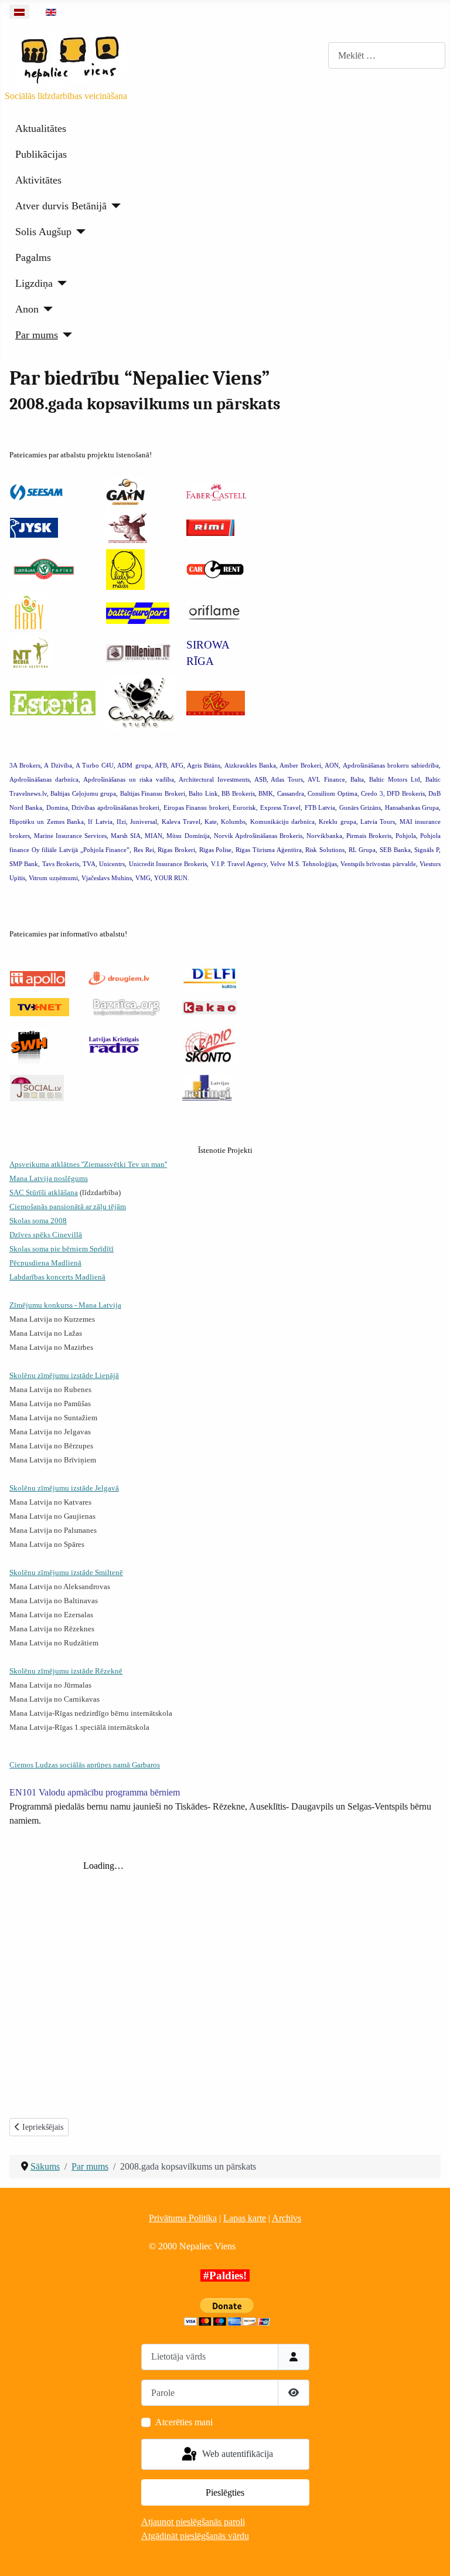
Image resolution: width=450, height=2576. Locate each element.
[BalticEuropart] (138, 612)
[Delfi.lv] (210, 977)
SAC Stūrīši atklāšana (44, 1192)
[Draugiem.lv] (117, 977)
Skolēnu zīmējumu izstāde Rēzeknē (66, 1671)
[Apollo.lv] (37, 978)
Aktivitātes (38, 180)
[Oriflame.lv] (214, 612)
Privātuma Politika (183, 2218)
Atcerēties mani (184, 2422)
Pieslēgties (225, 2492)
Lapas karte (245, 2218)
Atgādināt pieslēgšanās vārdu (195, 2536)
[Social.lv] (37, 1087)
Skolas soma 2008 (38, 1221)
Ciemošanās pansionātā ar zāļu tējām (68, 1206)
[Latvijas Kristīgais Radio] (114, 1045)
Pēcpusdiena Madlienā (45, 1263)
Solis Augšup (43, 232)
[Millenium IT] (138, 652)
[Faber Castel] (216, 491)
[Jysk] (34, 527)
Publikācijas (41, 154)
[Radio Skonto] (210, 1045)
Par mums (37, 335)
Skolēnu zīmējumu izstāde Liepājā (64, 1375)
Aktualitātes (41, 128)
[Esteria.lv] (53, 702)
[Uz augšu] (429, 2554)
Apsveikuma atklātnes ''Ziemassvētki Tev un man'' (88, 1164)
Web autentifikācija (236, 2453)
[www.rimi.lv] (210, 527)
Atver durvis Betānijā (61, 206)
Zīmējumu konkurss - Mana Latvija (65, 1305)
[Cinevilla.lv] (142, 702)
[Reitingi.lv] (207, 1087)
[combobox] (387, 55)
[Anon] (46, 309)
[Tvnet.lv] (40, 1006)
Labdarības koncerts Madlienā (57, 1277)
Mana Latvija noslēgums (49, 1178)
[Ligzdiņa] (60, 283)
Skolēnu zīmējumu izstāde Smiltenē (66, 1572)
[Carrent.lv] (215, 569)
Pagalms (33, 257)
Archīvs (287, 2218)
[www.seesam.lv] (36, 492)
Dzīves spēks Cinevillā (46, 1235)
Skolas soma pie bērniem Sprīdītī (62, 1249)
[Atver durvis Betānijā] (114, 206)
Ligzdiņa (34, 283)
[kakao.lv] (209, 1007)
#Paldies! (225, 2275)
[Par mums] (65, 335)
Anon (27, 309)
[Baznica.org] (123, 1006)
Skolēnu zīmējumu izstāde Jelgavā (64, 1488)
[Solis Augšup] (79, 232)
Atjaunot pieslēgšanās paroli (193, 2522)
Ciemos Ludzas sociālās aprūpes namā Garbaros (85, 1765)
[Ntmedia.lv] (31, 652)
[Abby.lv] (29, 612)
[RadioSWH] (29, 1045)
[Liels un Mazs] (125, 569)
